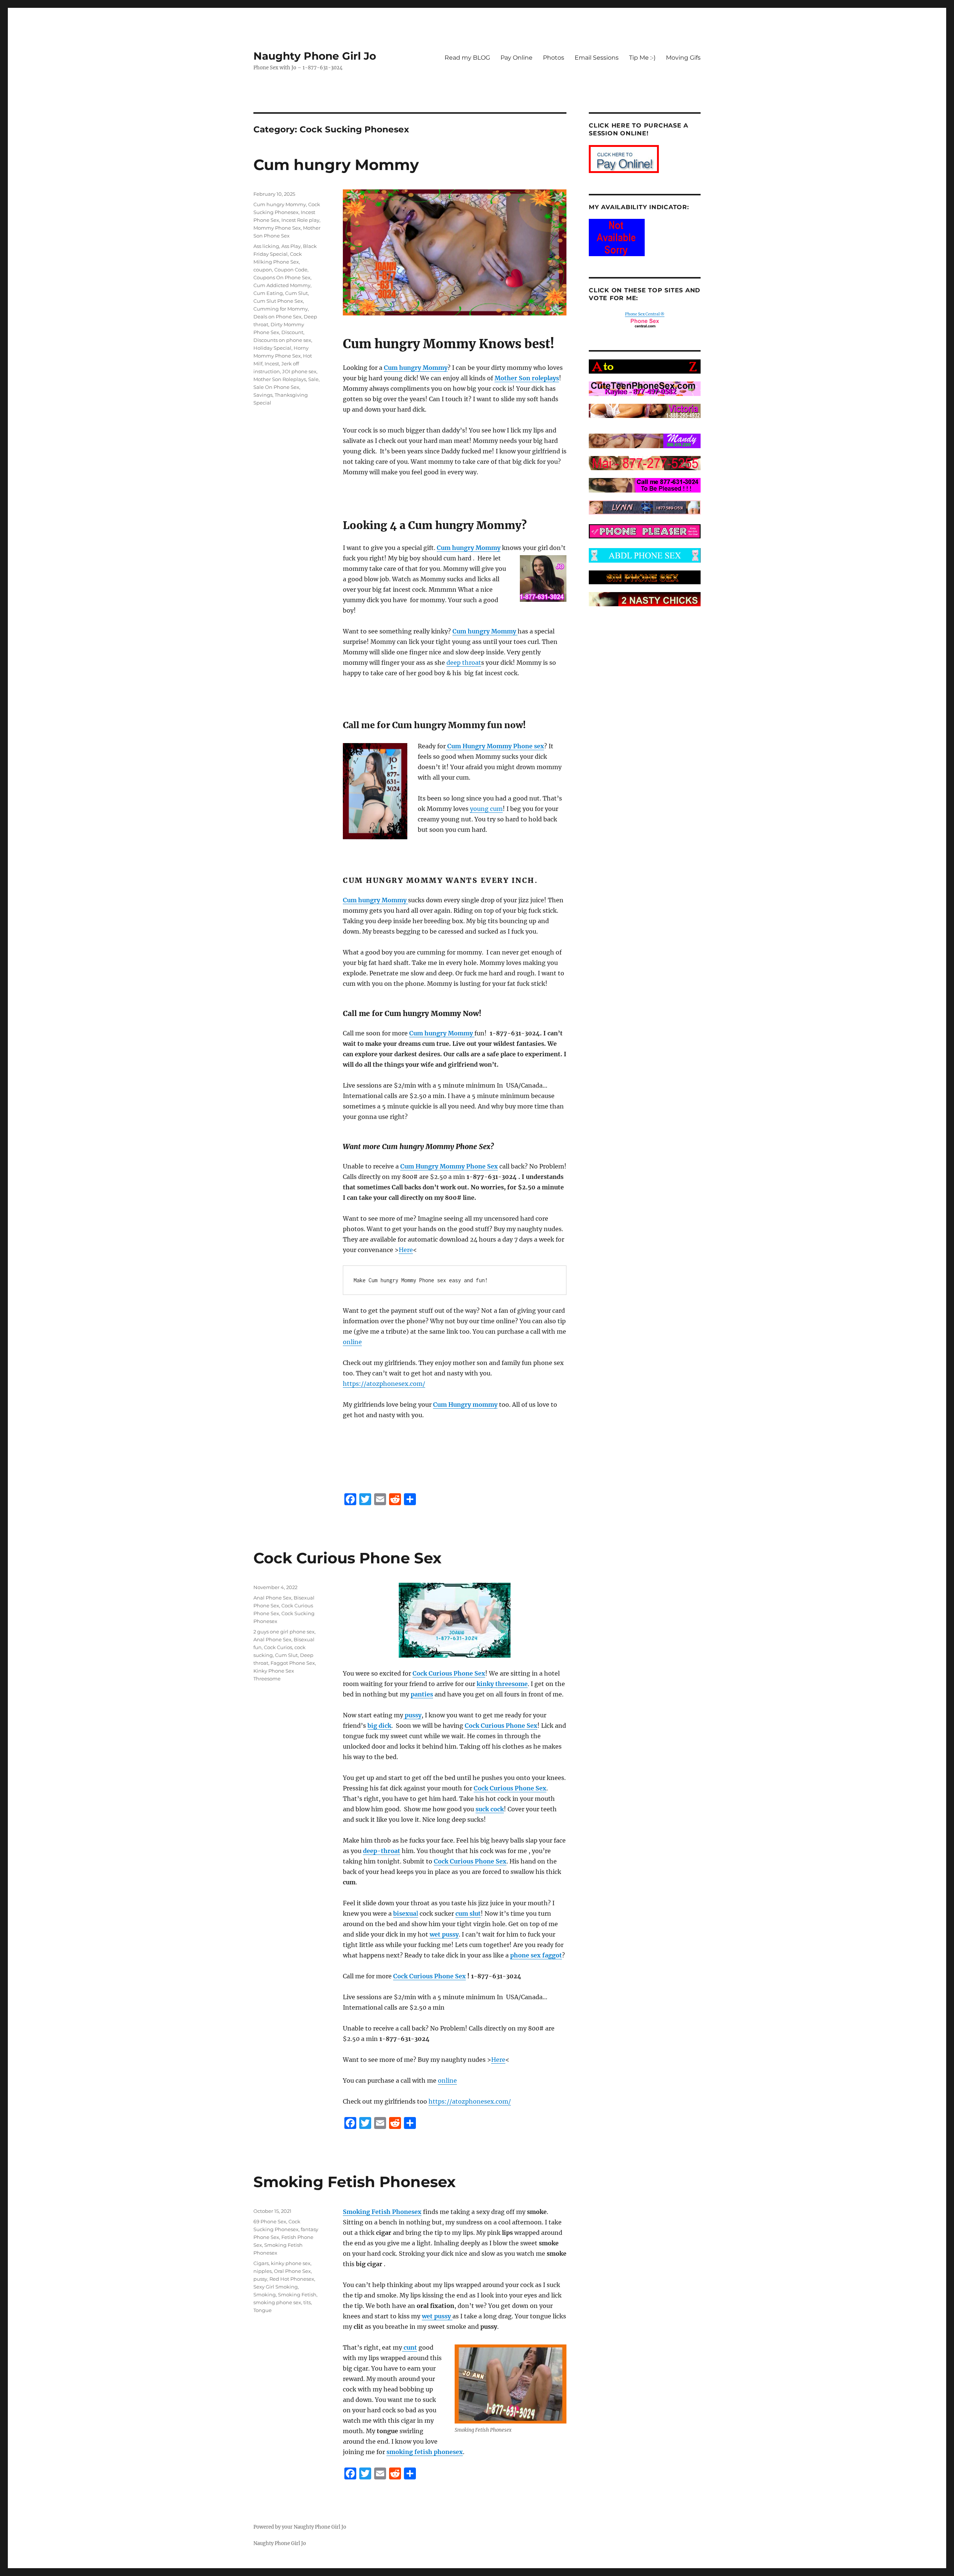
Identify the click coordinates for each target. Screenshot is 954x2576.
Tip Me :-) (642, 58)
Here (406, 1250)
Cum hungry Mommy (336, 165)
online (352, 1342)
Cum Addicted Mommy (282, 285)
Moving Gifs (683, 58)
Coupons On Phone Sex (282, 277)
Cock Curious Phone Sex (348, 1558)
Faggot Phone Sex (293, 1663)
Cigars (261, 2263)
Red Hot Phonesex (292, 2279)
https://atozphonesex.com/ (384, 1384)
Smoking (265, 2295)
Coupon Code (291, 270)
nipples (263, 2271)
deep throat (464, 663)
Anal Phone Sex (272, 1598)
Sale (313, 379)
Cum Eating (268, 293)
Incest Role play (300, 220)
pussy (260, 2279)
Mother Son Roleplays (280, 379)
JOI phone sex (299, 371)
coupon (263, 270)
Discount (292, 332)
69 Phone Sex (270, 2221)
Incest (272, 364)
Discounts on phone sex (282, 340)
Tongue (263, 2310)
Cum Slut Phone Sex (278, 301)
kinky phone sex (291, 2263)
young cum (486, 809)
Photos (554, 58)
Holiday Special (272, 348)
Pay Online (517, 58)
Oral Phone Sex (292, 2271)
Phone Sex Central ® (645, 314)
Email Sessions (597, 58)
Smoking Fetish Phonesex (355, 2182)
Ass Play (291, 246)
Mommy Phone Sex (277, 228)
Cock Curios (278, 1647)
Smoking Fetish (297, 2295)
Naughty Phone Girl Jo (315, 56)
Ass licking (266, 246)
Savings (263, 395)
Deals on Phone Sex (277, 317)
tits (307, 2302)
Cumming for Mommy (281, 309)
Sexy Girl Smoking (276, 2287)
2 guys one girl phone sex (284, 1632)
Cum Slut (296, 293)
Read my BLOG (467, 58)
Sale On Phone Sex (276, 387)
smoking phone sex (277, 2302)
